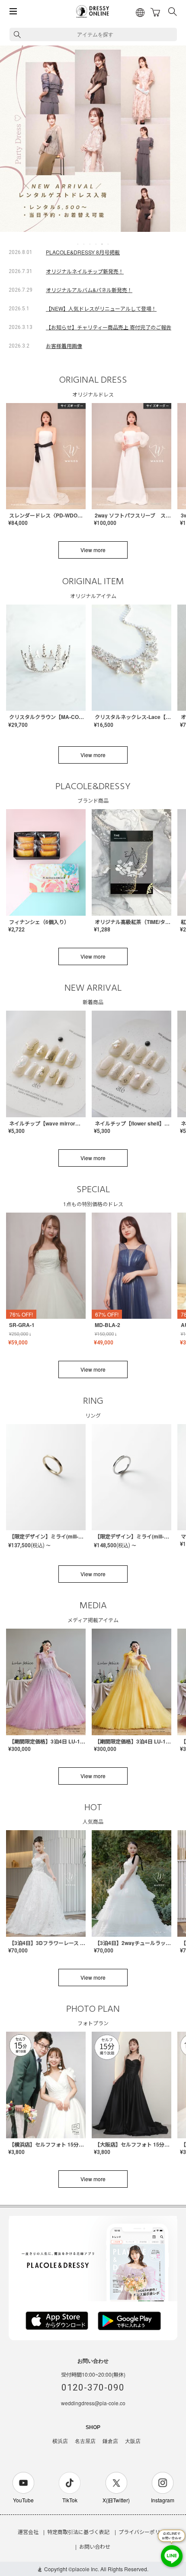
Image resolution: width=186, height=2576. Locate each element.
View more (93, 550)
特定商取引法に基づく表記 (78, 2532)
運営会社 (28, 2532)
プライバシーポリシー (144, 2532)
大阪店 (133, 2441)
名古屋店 (85, 2441)
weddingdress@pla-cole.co (93, 2403)
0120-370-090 (93, 2387)
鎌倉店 (110, 2441)
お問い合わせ (95, 2546)
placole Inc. (86, 2569)
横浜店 (60, 2441)
